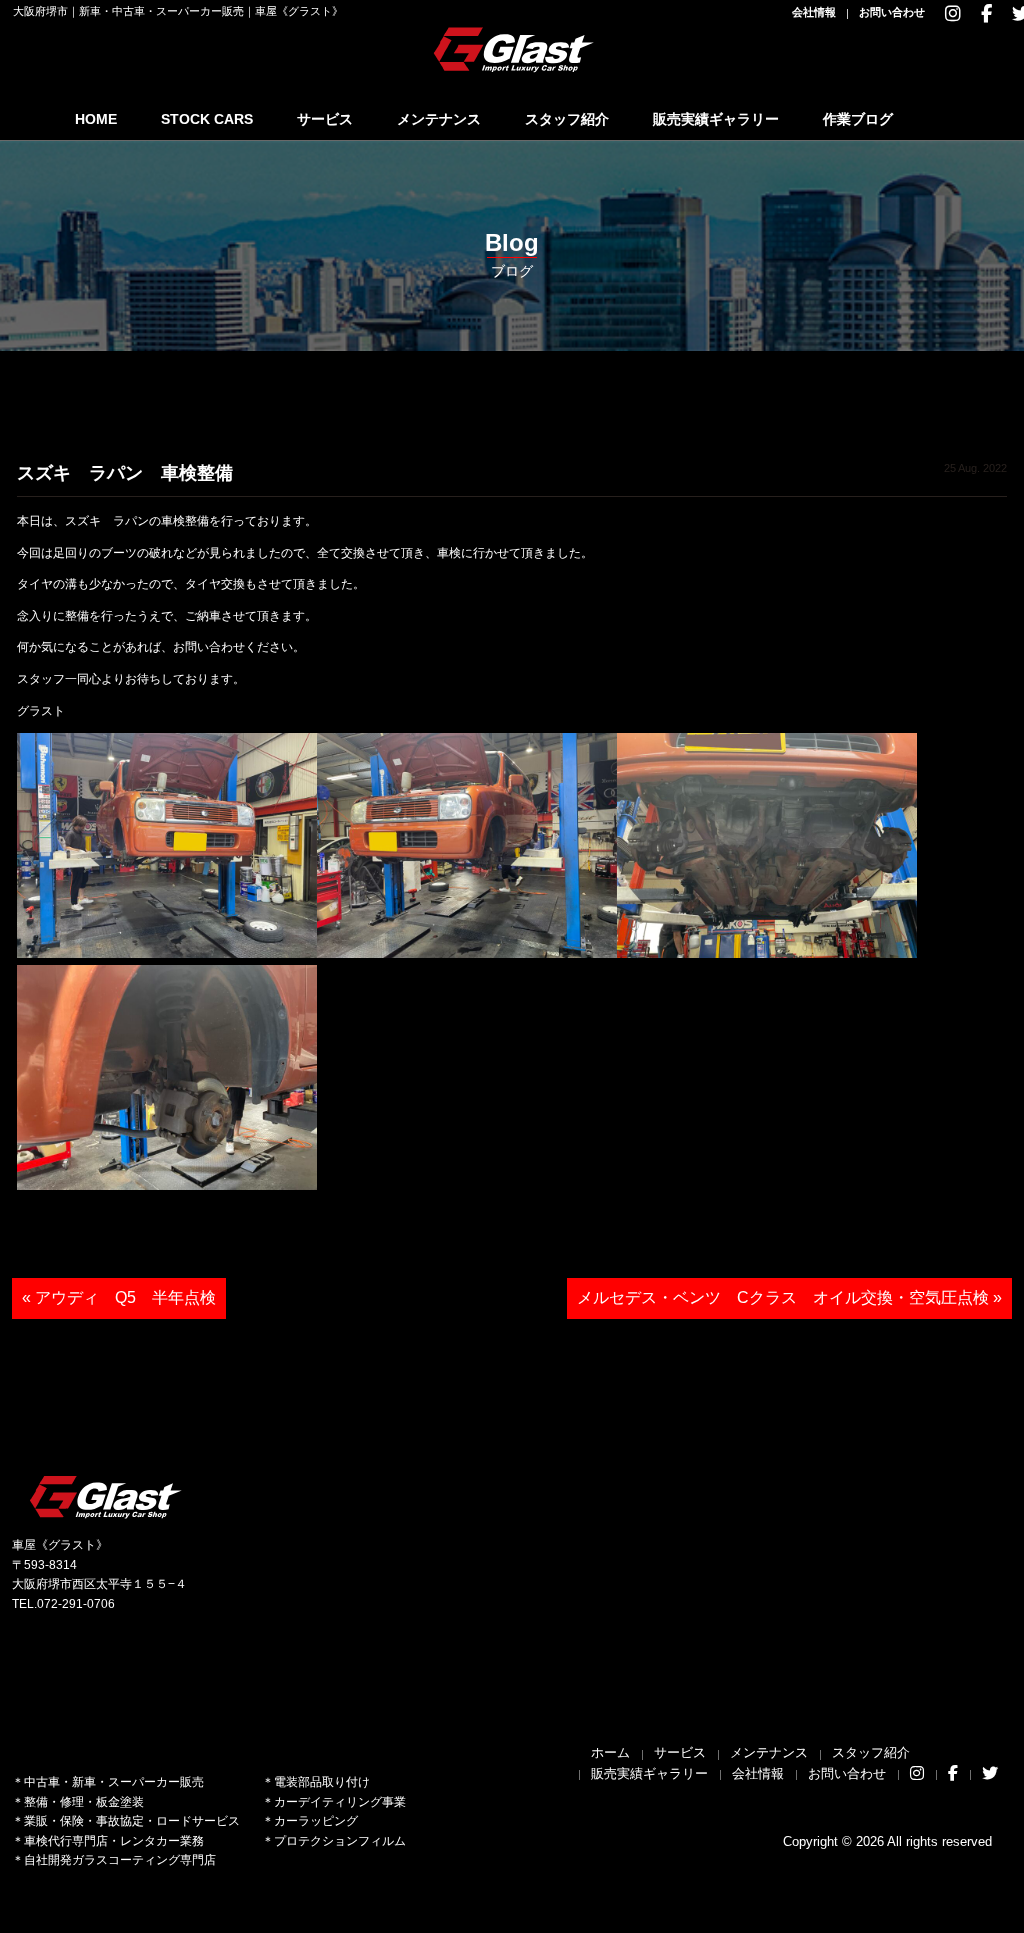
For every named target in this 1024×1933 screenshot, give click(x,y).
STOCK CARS (207, 119)
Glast (107, 1496)
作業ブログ (858, 119)
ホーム (610, 1752)
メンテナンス (439, 119)
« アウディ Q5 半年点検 (119, 1297)
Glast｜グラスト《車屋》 (515, 49)
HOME (96, 119)
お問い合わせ (892, 12)
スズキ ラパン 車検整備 (125, 473)
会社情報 (814, 12)
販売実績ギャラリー (716, 119)
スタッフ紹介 (567, 119)
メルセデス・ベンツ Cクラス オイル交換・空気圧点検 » (789, 1297)
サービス (325, 119)
